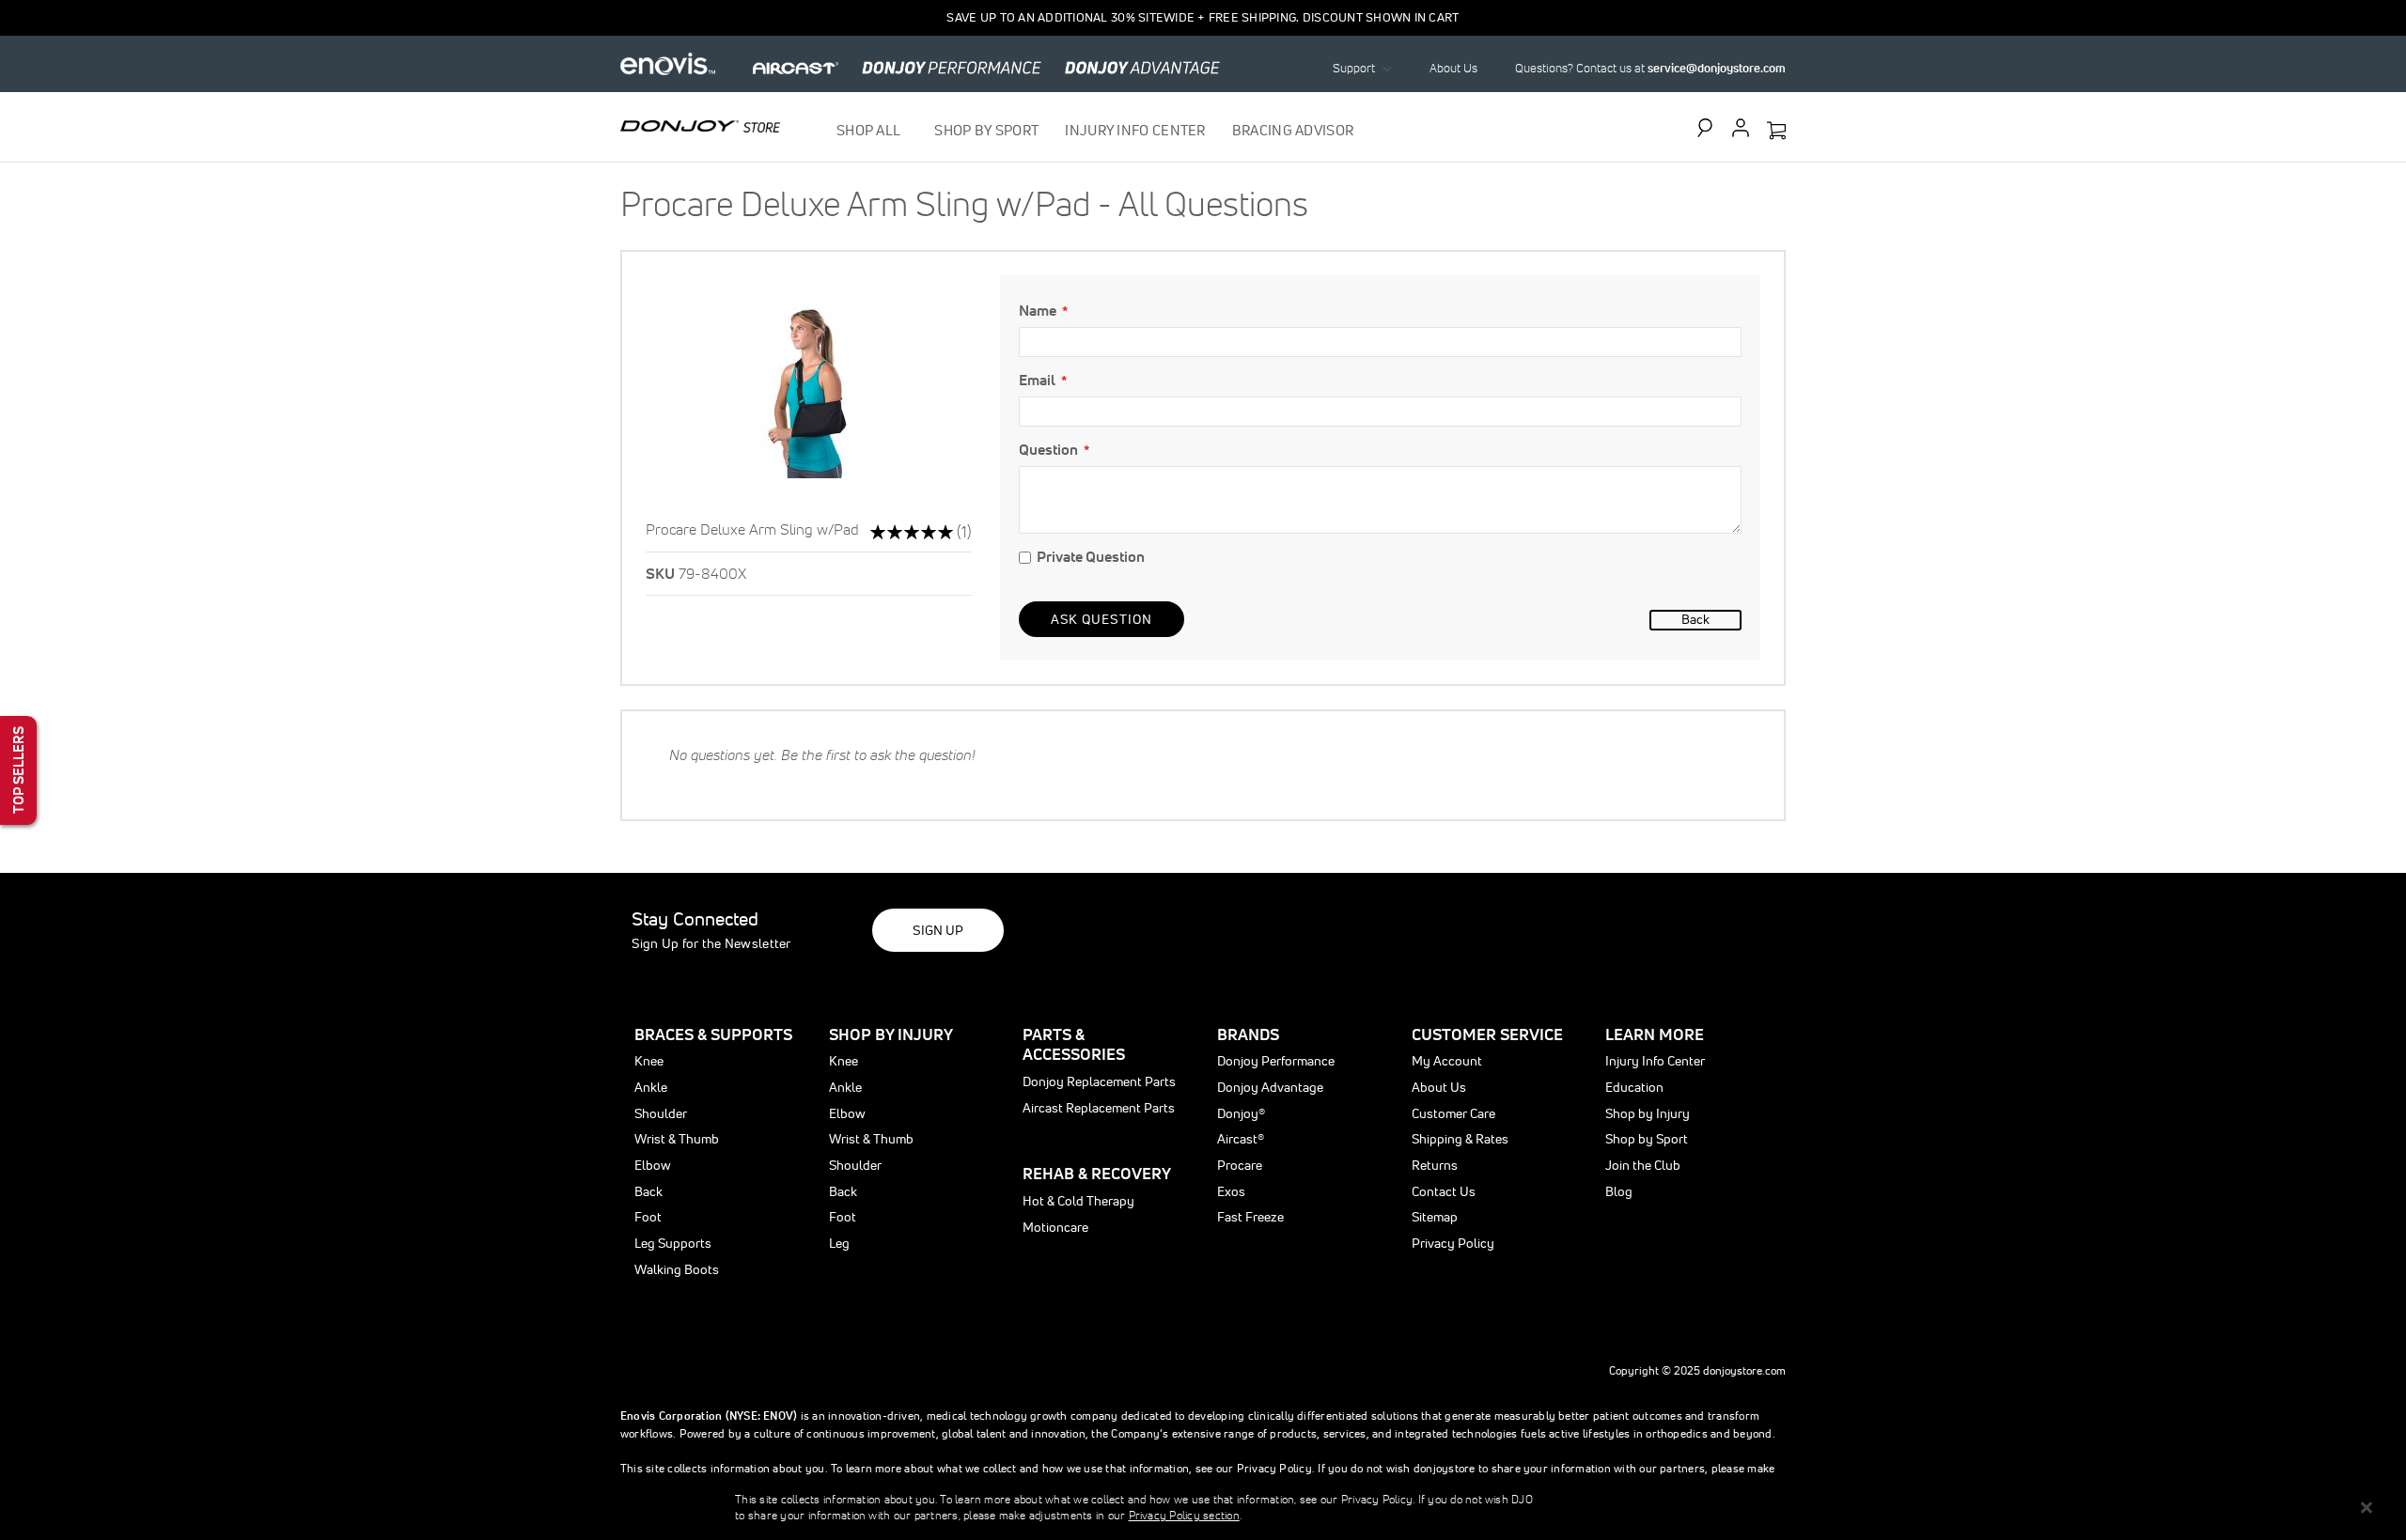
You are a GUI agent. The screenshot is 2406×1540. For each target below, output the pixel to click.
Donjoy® (1241, 1113)
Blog (1619, 1191)
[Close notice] (2367, 1508)
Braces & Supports (713, 1034)
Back (1695, 619)
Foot (648, 1217)
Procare (1240, 1165)
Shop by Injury (1648, 1113)
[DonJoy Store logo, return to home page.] (700, 126)
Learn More (1655, 1034)
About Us (1453, 68)
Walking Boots (677, 1269)
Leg (839, 1243)
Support (1354, 68)
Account (1741, 128)
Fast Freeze (1250, 1217)
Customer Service (1487, 1034)
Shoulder (661, 1113)
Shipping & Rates (1460, 1139)
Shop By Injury (891, 1034)
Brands (1248, 1034)
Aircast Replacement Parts (1099, 1108)
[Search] (1710, 128)
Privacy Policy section (1184, 1515)
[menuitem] (872, 130)
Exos (1231, 1191)
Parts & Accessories (1074, 1044)
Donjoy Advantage (1270, 1087)
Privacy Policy (1453, 1243)
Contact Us (1444, 1191)
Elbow (653, 1165)
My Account (1447, 1061)
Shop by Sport (1647, 1139)
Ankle (651, 1087)
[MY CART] (1776, 132)
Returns (1435, 1165)
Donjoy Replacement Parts (1099, 1081)
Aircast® (1241, 1139)
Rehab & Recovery (1097, 1173)
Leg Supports (673, 1243)
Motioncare (1055, 1227)
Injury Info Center (1655, 1061)
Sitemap (1435, 1217)
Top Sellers (18, 770)
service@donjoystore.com (1717, 68)
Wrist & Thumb (677, 1139)
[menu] (1095, 130)
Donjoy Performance (1276, 1061)
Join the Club (1643, 1165)
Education (1634, 1087)
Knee (649, 1061)
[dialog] (1203, 1507)
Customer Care (1453, 1113)
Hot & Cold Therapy (1078, 1201)
